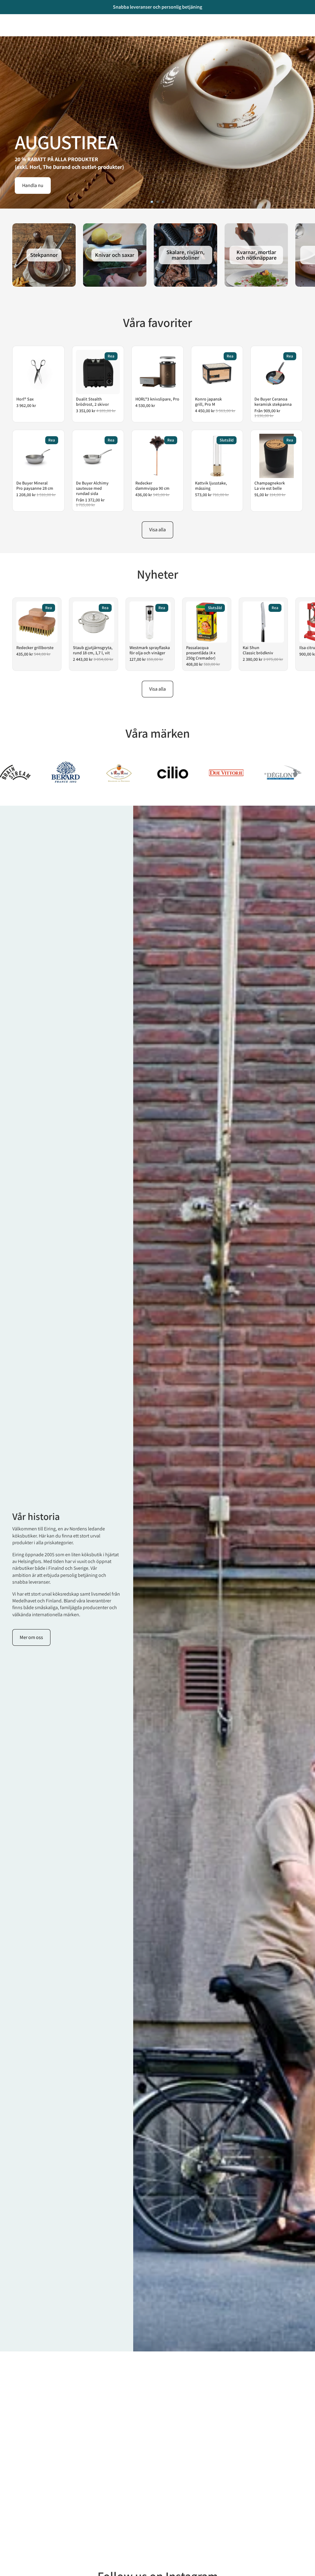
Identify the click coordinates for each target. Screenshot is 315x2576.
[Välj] (289, 385)
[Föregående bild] (10, 122)
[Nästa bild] (305, 122)
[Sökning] (20, 23)
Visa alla (157, 530)
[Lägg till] (51, 385)
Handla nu (33, 185)
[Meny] (7, 23)
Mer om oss (31, 1637)
